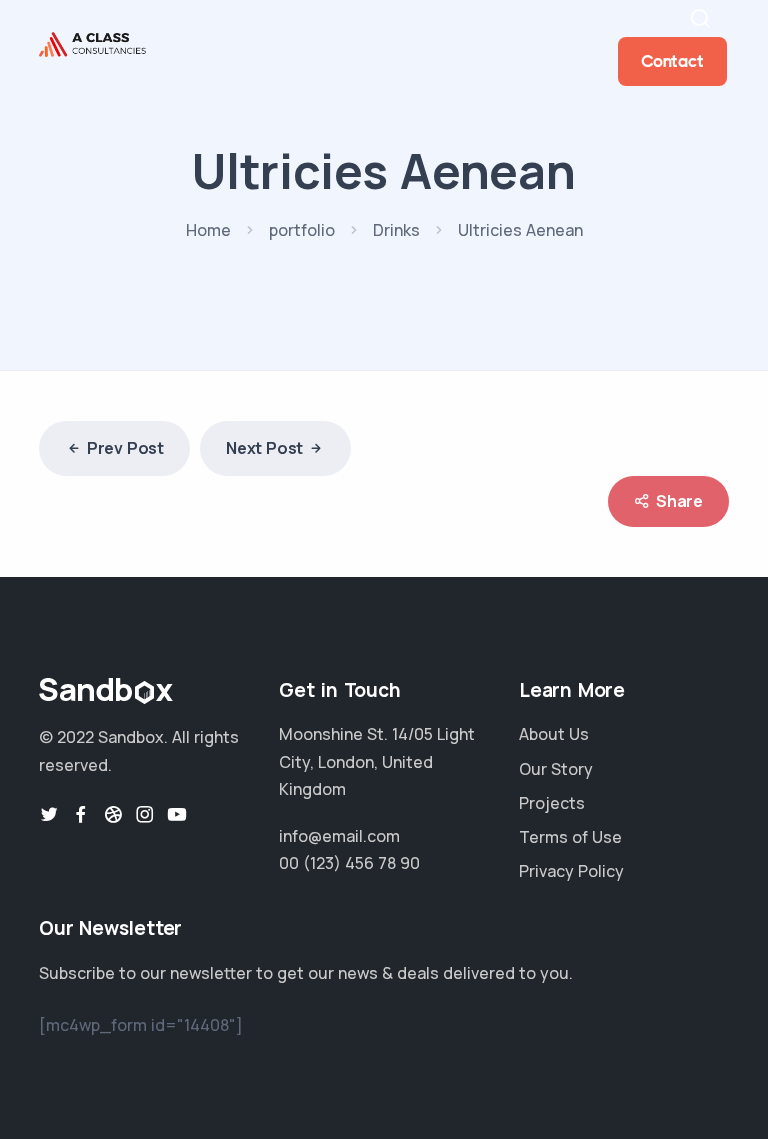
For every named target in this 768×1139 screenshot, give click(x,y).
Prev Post (125, 448)
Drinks (396, 230)
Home (208, 230)
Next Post (264, 448)
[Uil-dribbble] (113, 814)
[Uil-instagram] (145, 814)
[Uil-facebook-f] (81, 814)
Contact (672, 61)
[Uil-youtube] (177, 814)
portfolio (302, 230)
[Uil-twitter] (49, 814)
